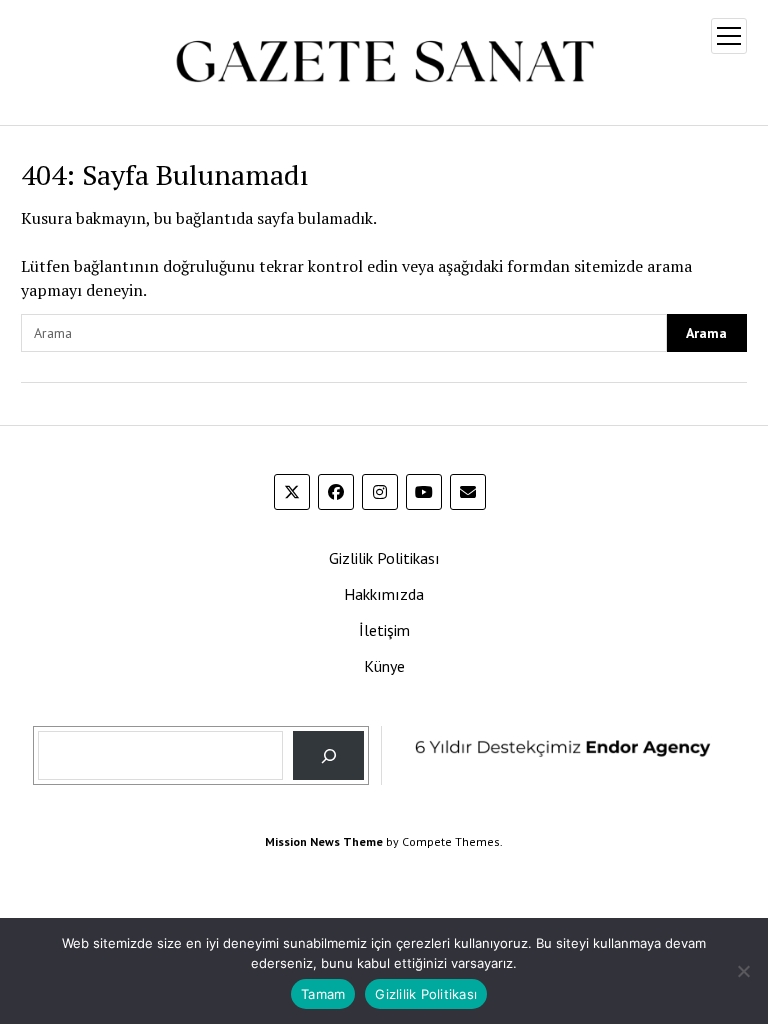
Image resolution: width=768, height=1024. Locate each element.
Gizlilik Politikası (384, 558)
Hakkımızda (384, 594)
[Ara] (328, 755)
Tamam (323, 994)
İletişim (384, 630)
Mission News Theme (324, 841)
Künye (384, 666)
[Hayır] (743, 971)
